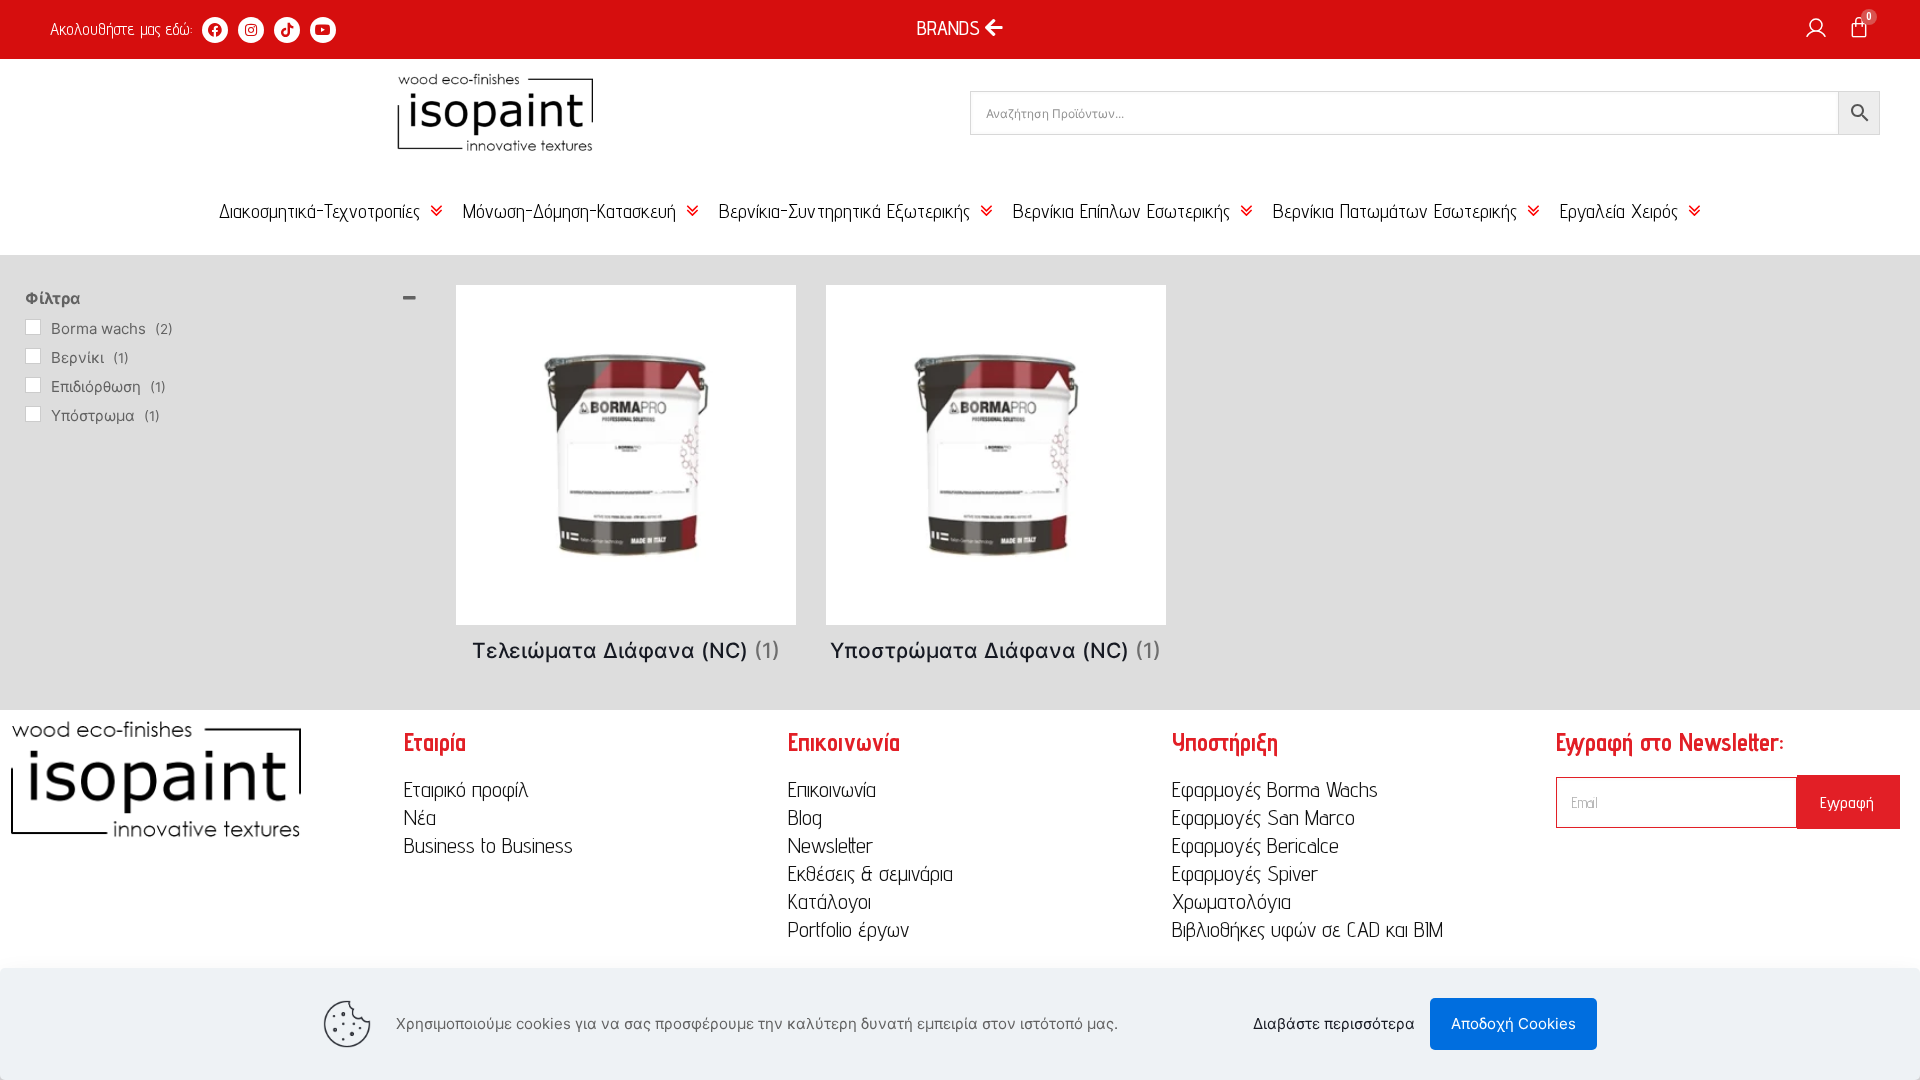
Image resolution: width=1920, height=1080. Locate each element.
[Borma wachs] (33, 327)
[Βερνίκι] (33, 356)
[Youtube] (323, 30)
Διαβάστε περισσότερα (1334, 1023)
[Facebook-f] (215, 30)
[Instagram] (251, 30)
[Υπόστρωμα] (33, 414)
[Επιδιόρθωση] (33, 385)
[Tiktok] (287, 30)
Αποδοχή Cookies (1513, 1023)
